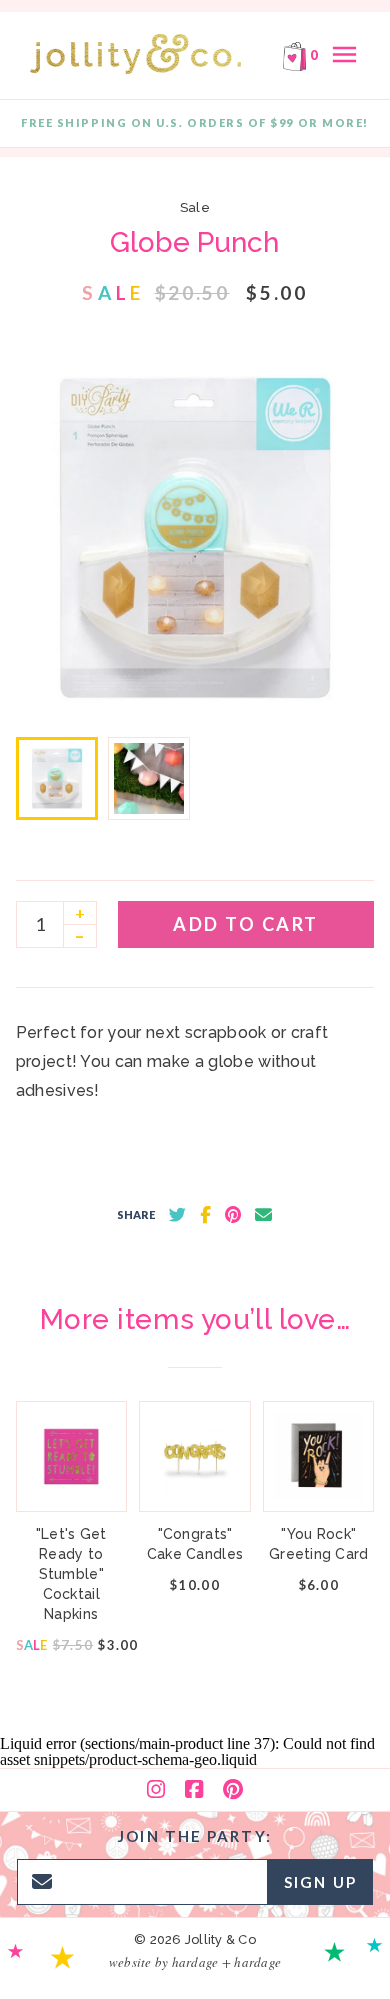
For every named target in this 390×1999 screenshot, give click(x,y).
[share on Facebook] (205, 1215)
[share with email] (263, 1215)
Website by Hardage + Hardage (195, 1962)
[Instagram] (156, 1790)
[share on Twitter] (177, 1215)
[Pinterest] (233, 1790)
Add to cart (246, 924)
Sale (195, 207)
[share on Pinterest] (233, 1215)
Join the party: (195, 1836)
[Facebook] (194, 1790)
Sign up (320, 1882)
